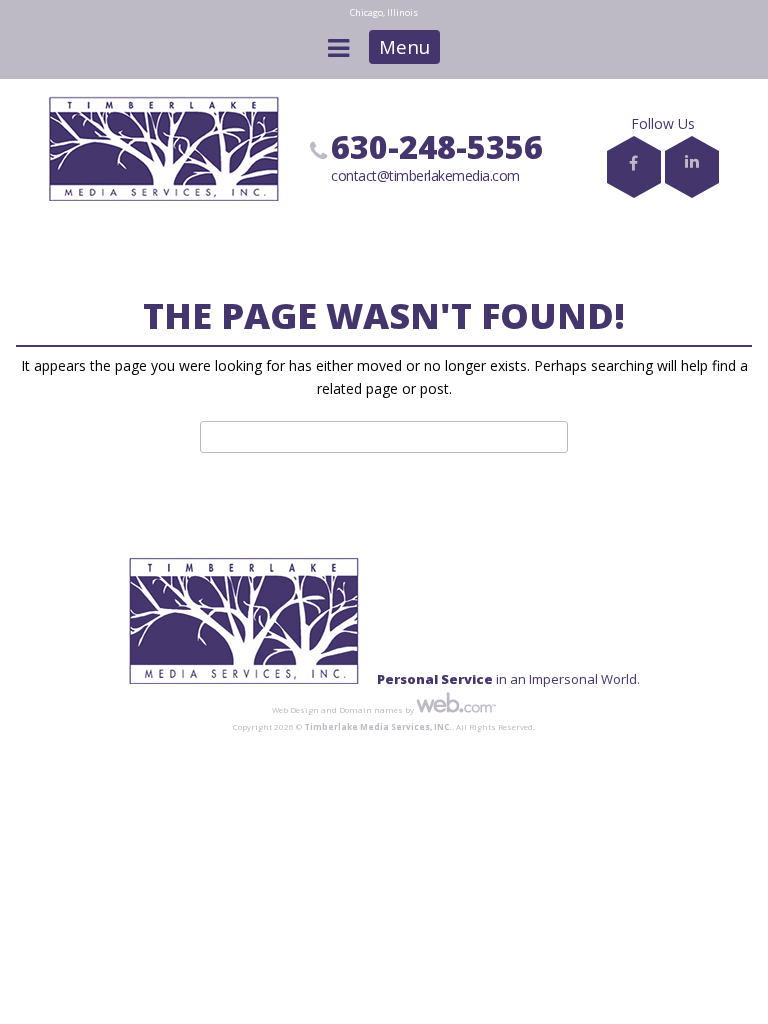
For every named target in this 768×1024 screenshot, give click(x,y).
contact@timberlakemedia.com (425, 175)
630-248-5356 (437, 146)
